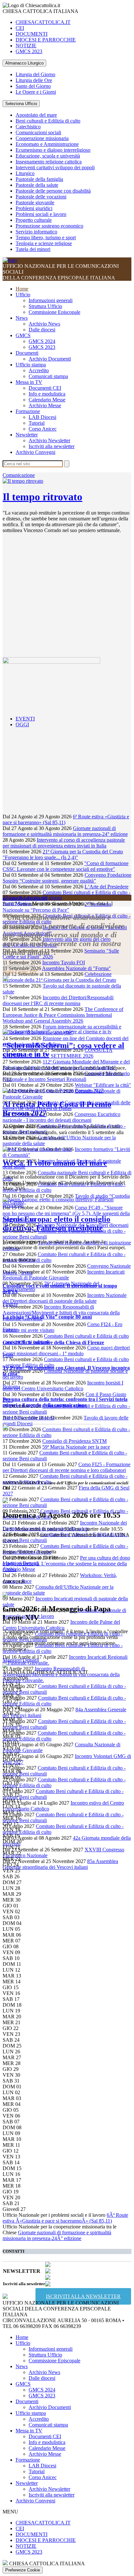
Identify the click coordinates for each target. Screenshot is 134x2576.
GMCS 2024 (42, 341)
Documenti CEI (45, 388)
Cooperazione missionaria (42, 138)
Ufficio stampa (31, 365)
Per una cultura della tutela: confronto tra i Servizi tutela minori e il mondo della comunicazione (65, 1402)
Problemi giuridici (34, 208)
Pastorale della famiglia (39, 179)
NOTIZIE (26, 46)
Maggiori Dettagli (21, 1563)
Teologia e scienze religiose (44, 243)
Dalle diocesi (42, 330)
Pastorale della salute (37, 185)
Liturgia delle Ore (34, 80)
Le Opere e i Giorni (36, 92)
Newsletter (27, 435)
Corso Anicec (43, 429)
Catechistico (28, 127)
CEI (20, 28)
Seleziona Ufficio (21, 104)
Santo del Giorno (33, 86)
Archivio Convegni (35, 452)
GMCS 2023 (29, 51)
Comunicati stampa (48, 376)
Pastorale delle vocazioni (41, 197)
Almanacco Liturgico (24, 63)
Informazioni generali (51, 300)
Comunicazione (19, 475)
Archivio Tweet (19, 966)
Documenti (27, 353)
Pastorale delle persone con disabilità (53, 191)
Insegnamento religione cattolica (49, 162)
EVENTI (25, 719)
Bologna (11, 1387)
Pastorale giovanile (35, 202)
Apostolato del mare (36, 115)
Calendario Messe (47, 400)
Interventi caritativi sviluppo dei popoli (55, 167)
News (22, 318)
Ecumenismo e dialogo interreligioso (53, 150)
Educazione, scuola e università (48, 156)
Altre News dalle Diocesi (28, 1418)
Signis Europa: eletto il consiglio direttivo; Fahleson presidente (56, 1223)
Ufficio (23, 295)
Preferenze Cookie (23, 2570)
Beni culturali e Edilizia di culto (48, 121)
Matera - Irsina (18, 1273)
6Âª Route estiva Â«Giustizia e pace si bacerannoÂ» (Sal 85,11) (65, 2218)
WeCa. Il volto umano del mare (55, 1163)
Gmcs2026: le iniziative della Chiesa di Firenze (53, 1342)
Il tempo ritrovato (42, 497)
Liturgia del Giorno (35, 74)
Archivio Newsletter (49, 440)
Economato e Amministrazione (47, 144)
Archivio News (44, 324)
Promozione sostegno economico (49, 226)
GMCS (23, 335)
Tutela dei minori (33, 249)
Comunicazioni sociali (38, 132)
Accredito (39, 370)
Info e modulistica (47, 394)
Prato (8, 1355)
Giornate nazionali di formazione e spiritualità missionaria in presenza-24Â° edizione (57, 2235)
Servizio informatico (36, 232)
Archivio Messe (45, 405)
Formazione (28, 411)
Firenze (10, 1304)
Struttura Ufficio (45, 306)
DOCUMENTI (32, 34)
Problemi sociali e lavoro (41, 214)
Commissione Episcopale (54, 312)
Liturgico (25, 173)
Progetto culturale (34, 220)
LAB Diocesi (42, 417)
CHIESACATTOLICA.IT (43, 22)
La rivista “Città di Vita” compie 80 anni (47, 1317)
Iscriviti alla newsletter (52, 446)
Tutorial (37, 423)
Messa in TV (29, 382)
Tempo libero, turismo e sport (46, 237)
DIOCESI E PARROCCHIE (46, 40)
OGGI (22, 724)
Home (22, 289)
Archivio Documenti (50, 359)
